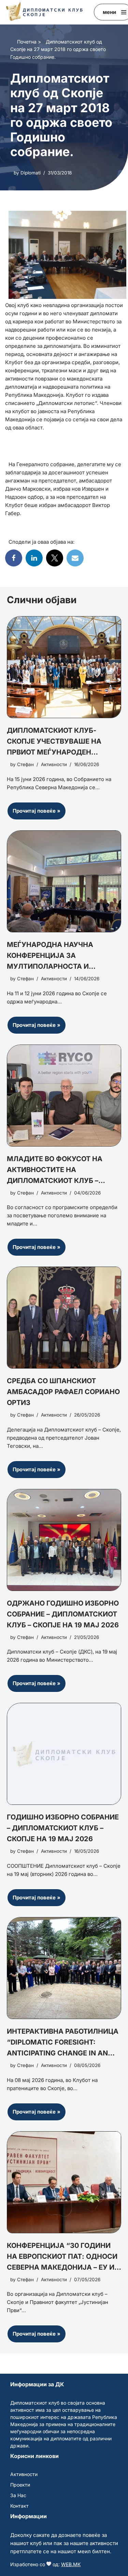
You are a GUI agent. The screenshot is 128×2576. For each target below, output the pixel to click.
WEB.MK (71, 2564)
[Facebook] (14, 558)
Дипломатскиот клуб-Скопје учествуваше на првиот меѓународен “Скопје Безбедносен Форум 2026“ (64, 752)
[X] (55, 558)
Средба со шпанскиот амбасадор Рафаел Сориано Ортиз (63, 1392)
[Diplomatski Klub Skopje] (44, 11)
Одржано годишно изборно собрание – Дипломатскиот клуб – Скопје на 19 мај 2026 (63, 1614)
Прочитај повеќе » (34, 814)
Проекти (20, 2485)
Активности (54, 764)
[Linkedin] (34, 558)
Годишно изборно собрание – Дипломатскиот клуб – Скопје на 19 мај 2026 (63, 1828)
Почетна (27, 42)
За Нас (18, 2495)
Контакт (19, 2506)
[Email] (75, 558)
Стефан (25, 764)
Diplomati (31, 173)
